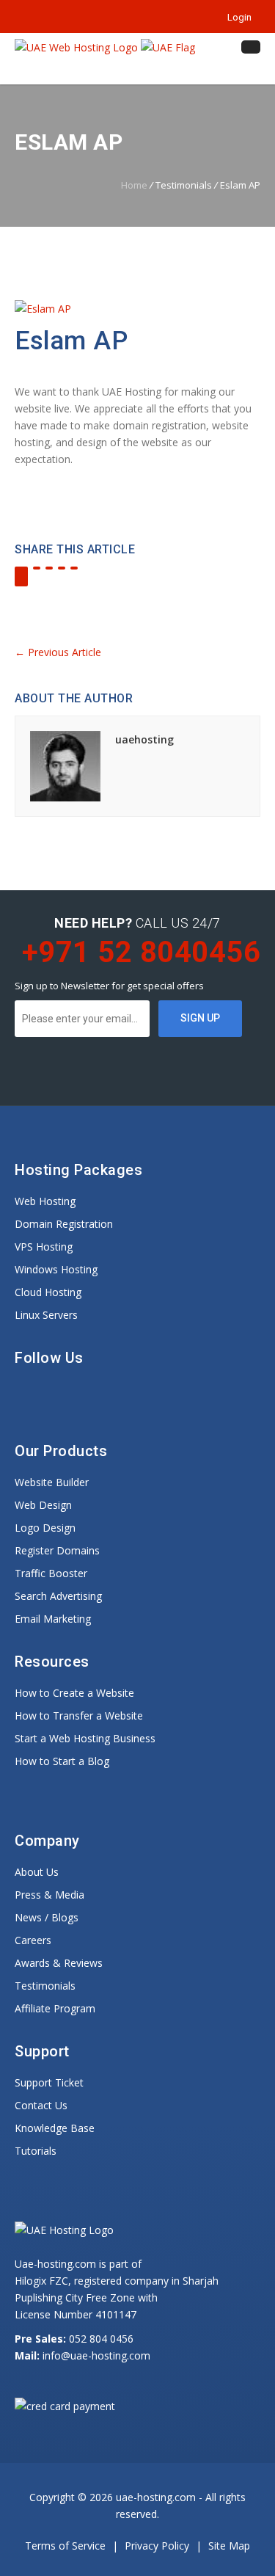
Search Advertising (58, 1596)
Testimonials (45, 1986)
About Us (37, 1872)
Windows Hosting (56, 1269)
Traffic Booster (51, 1573)
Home (134, 185)
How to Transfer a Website (79, 1715)
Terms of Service (67, 2546)
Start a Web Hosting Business (85, 1738)
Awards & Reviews (59, 1963)
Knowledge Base (55, 2128)
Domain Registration (64, 1224)
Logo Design (45, 1528)
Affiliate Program (55, 2008)
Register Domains (57, 1550)
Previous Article (58, 652)
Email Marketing (53, 1619)
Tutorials (36, 2151)
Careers (33, 1940)
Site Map (229, 2546)
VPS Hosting (44, 1247)
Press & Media (49, 1895)
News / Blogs (47, 1917)
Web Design (43, 1505)
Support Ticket (49, 2082)
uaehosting (144, 739)
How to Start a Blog (62, 1761)
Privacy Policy (158, 2546)
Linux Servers (46, 1315)
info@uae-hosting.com (96, 2355)
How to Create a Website (74, 1693)
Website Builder (52, 1482)
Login (237, 17)
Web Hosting (45, 1201)
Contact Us (41, 2105)
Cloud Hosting (48, 1292)
